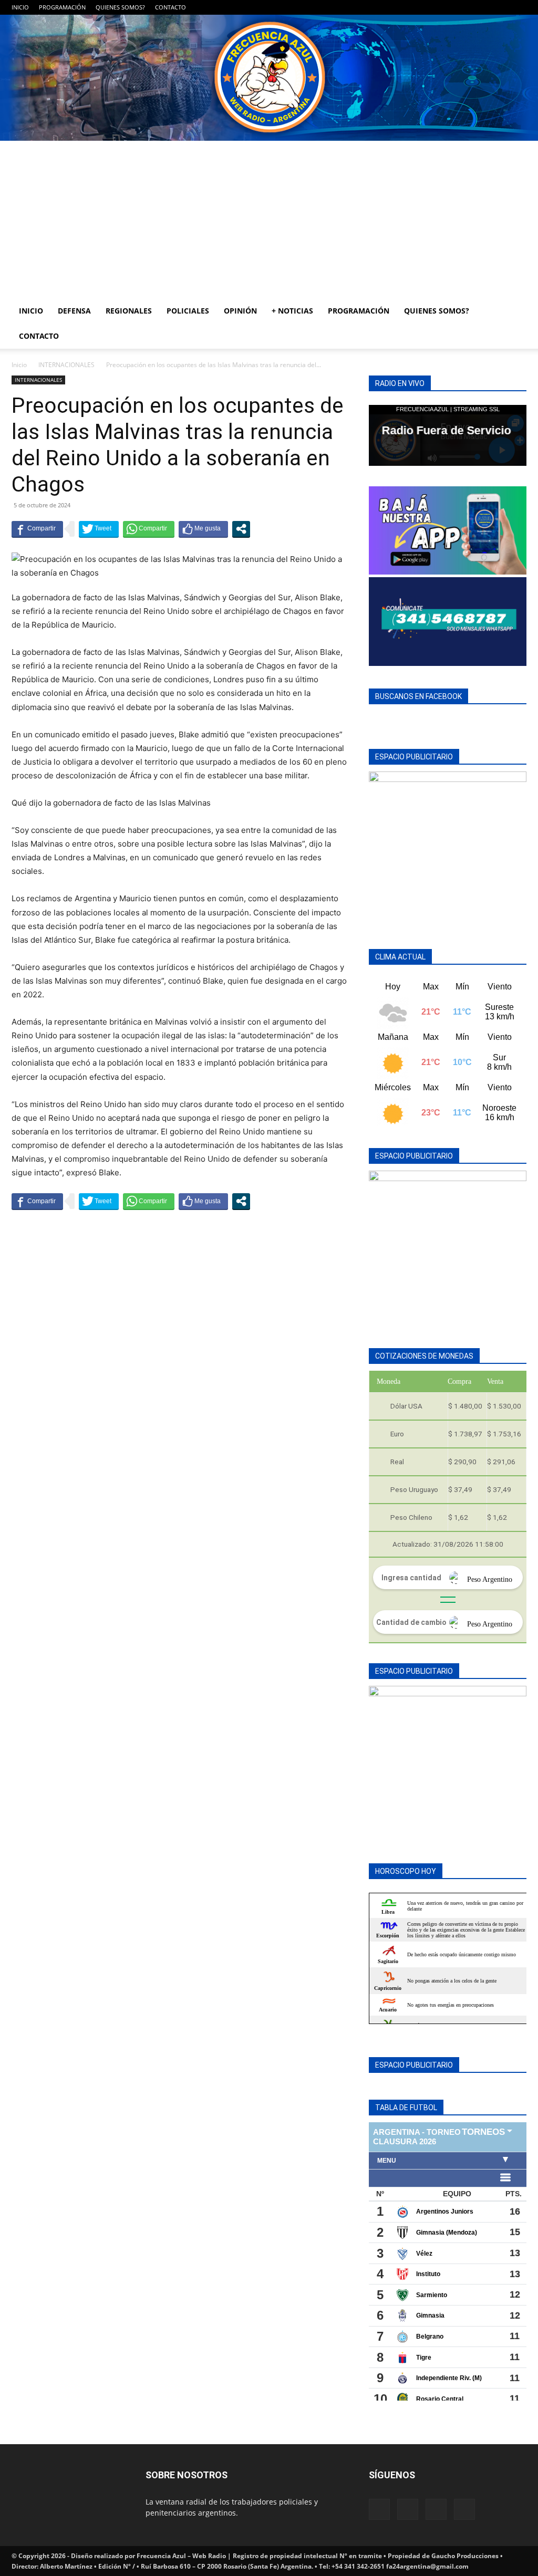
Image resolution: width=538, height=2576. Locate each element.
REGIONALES (129, 311)
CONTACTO (170, 7)
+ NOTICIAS (292, 311)
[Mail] (484, 7)
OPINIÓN (240, 311)
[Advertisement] (269, 220)
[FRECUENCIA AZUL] (269, 78)
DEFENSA (74, 311)
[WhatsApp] (501, 7)
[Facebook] (467, 7)
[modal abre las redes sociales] (241, 529)
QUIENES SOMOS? (120, 7)
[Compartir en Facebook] (37, 529)
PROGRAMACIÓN (62, 7)
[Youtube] (519, 7)
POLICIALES (188, 311)
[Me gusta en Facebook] (203, 529)
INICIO (20, 7)
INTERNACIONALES (66, 365)
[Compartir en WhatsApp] (149, 529)
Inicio (19, 365)
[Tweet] (99, 529)
